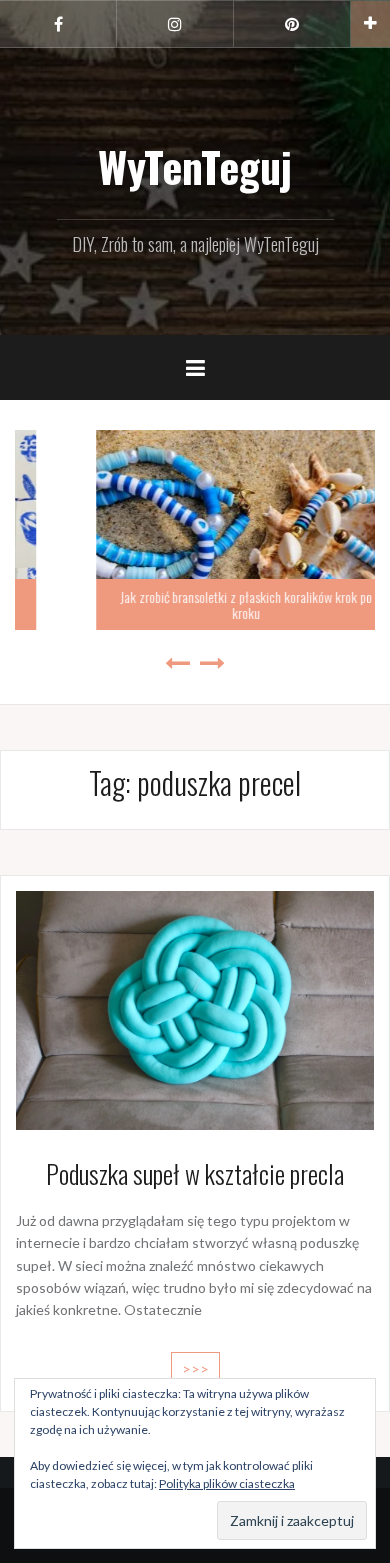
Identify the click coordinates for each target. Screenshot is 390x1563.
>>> (195, 1368)
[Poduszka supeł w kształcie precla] (195, 1008)
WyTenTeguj (195, 166)
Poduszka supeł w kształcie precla (195, 1173)
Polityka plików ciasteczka (227, 1483)
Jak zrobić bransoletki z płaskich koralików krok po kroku (196, 604)
